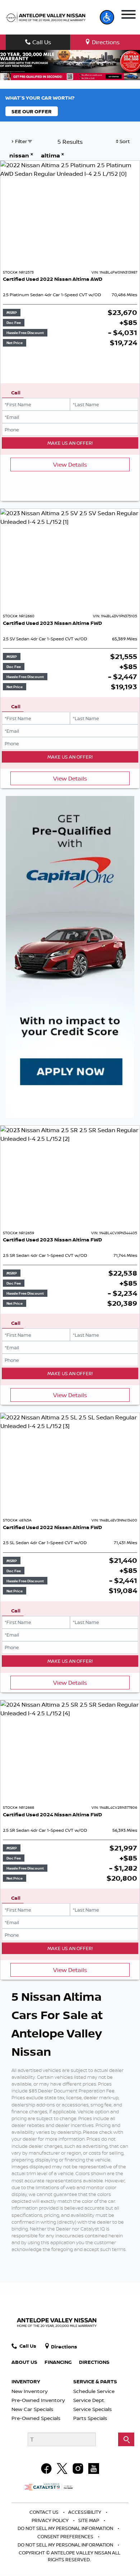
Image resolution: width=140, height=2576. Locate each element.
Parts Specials (90, 2418)
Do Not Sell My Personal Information (66, 2528)
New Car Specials (32, 2409)
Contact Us (45, 2512)
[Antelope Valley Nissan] (46, 17)
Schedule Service (94, 2391)
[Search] (126, 2439)
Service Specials (92, 2409)
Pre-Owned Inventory (38, 2400)
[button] (107, 17)
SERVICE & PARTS (95, 2381)
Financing (58, 2362)
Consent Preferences (65, 2536)
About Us (24, 2362)
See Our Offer (32, 111)
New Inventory (30, 2391)
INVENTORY (26, 2381)
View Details (70, 465)
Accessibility (85, 2512)
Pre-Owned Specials (36, 2418)
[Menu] (128, 14)
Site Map (89, 2520)
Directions (94, 2362)
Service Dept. (89, 2400)
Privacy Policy (51, 2520)
